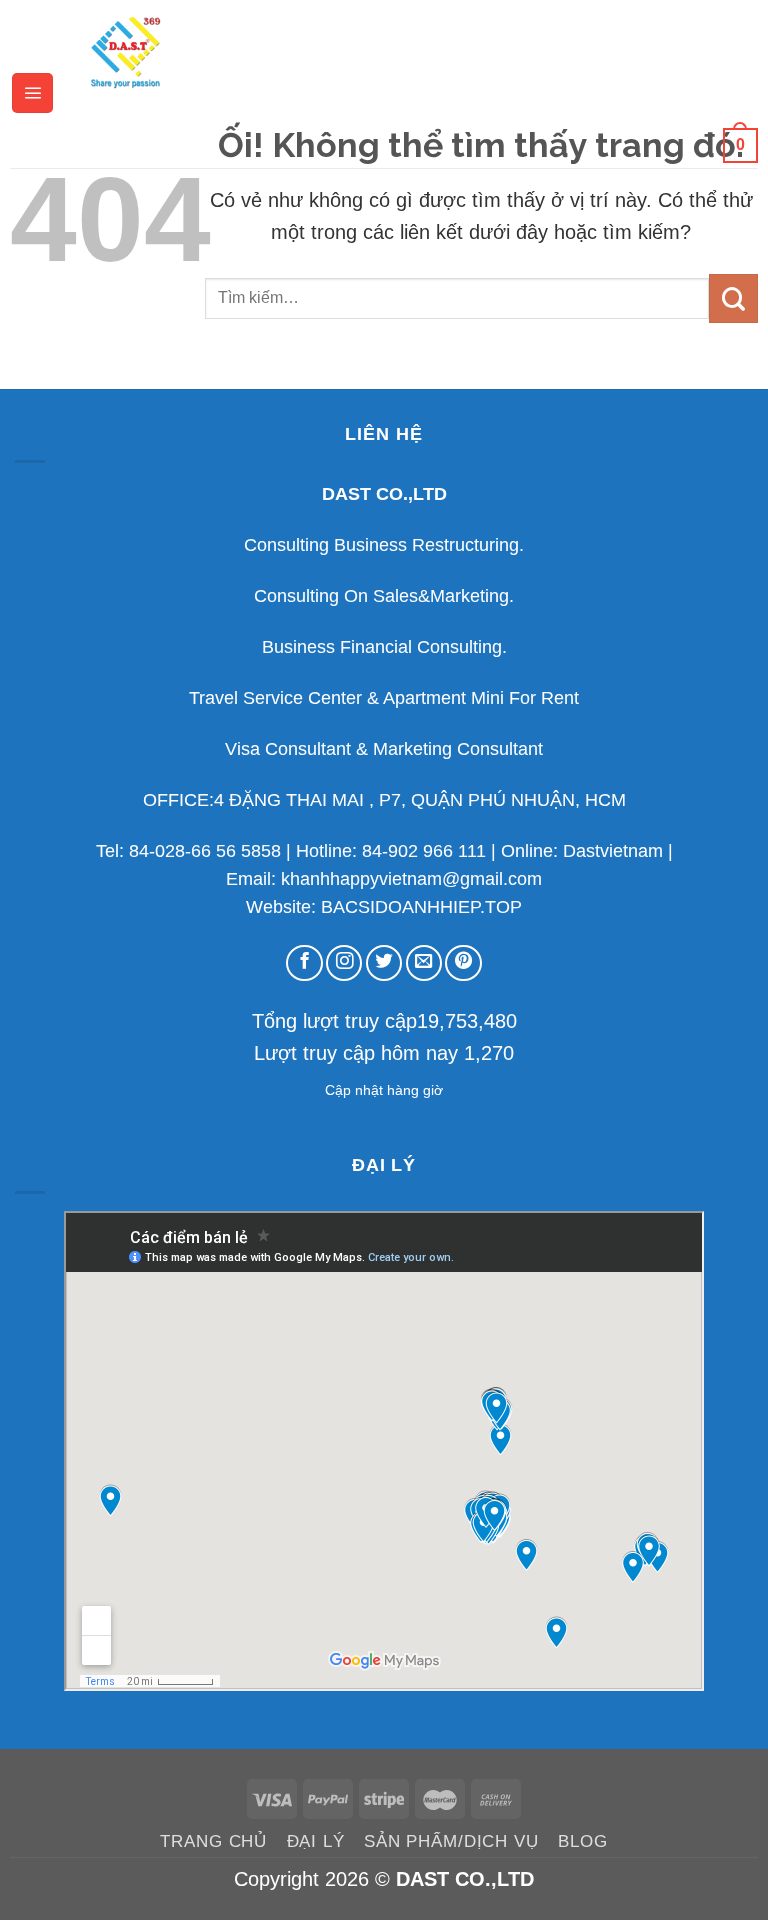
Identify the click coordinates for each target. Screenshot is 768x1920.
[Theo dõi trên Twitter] (384, 963)
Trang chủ (213, 1841)
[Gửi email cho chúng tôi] (424, 963)
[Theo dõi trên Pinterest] (463, 963)
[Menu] (32, 93)
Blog (582, 1841)
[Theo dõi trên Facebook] (304, 963)
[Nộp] (733, 298)
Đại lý (316, 1841)
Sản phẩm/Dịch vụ (451, 1841)
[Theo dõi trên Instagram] (344, 963)
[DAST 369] (125, 51)
